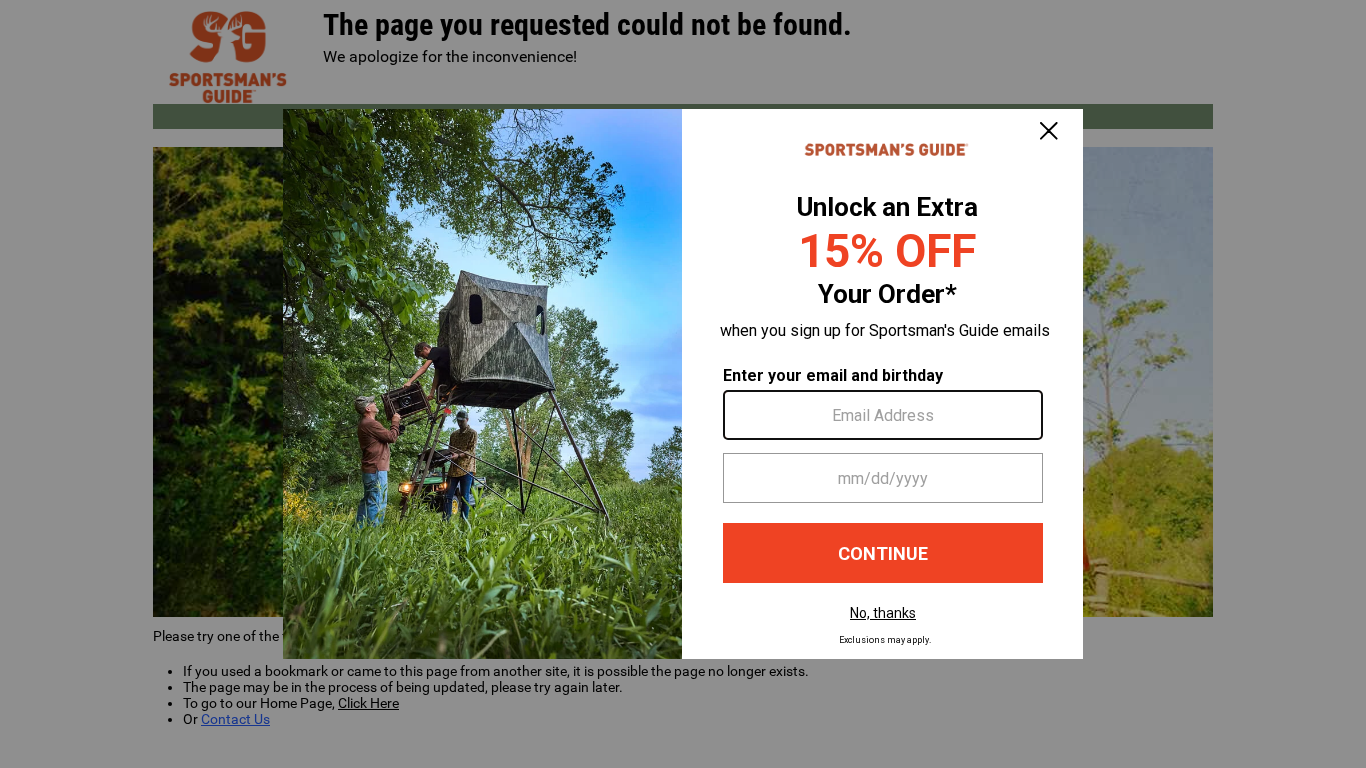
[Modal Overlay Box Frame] (683, 384)
